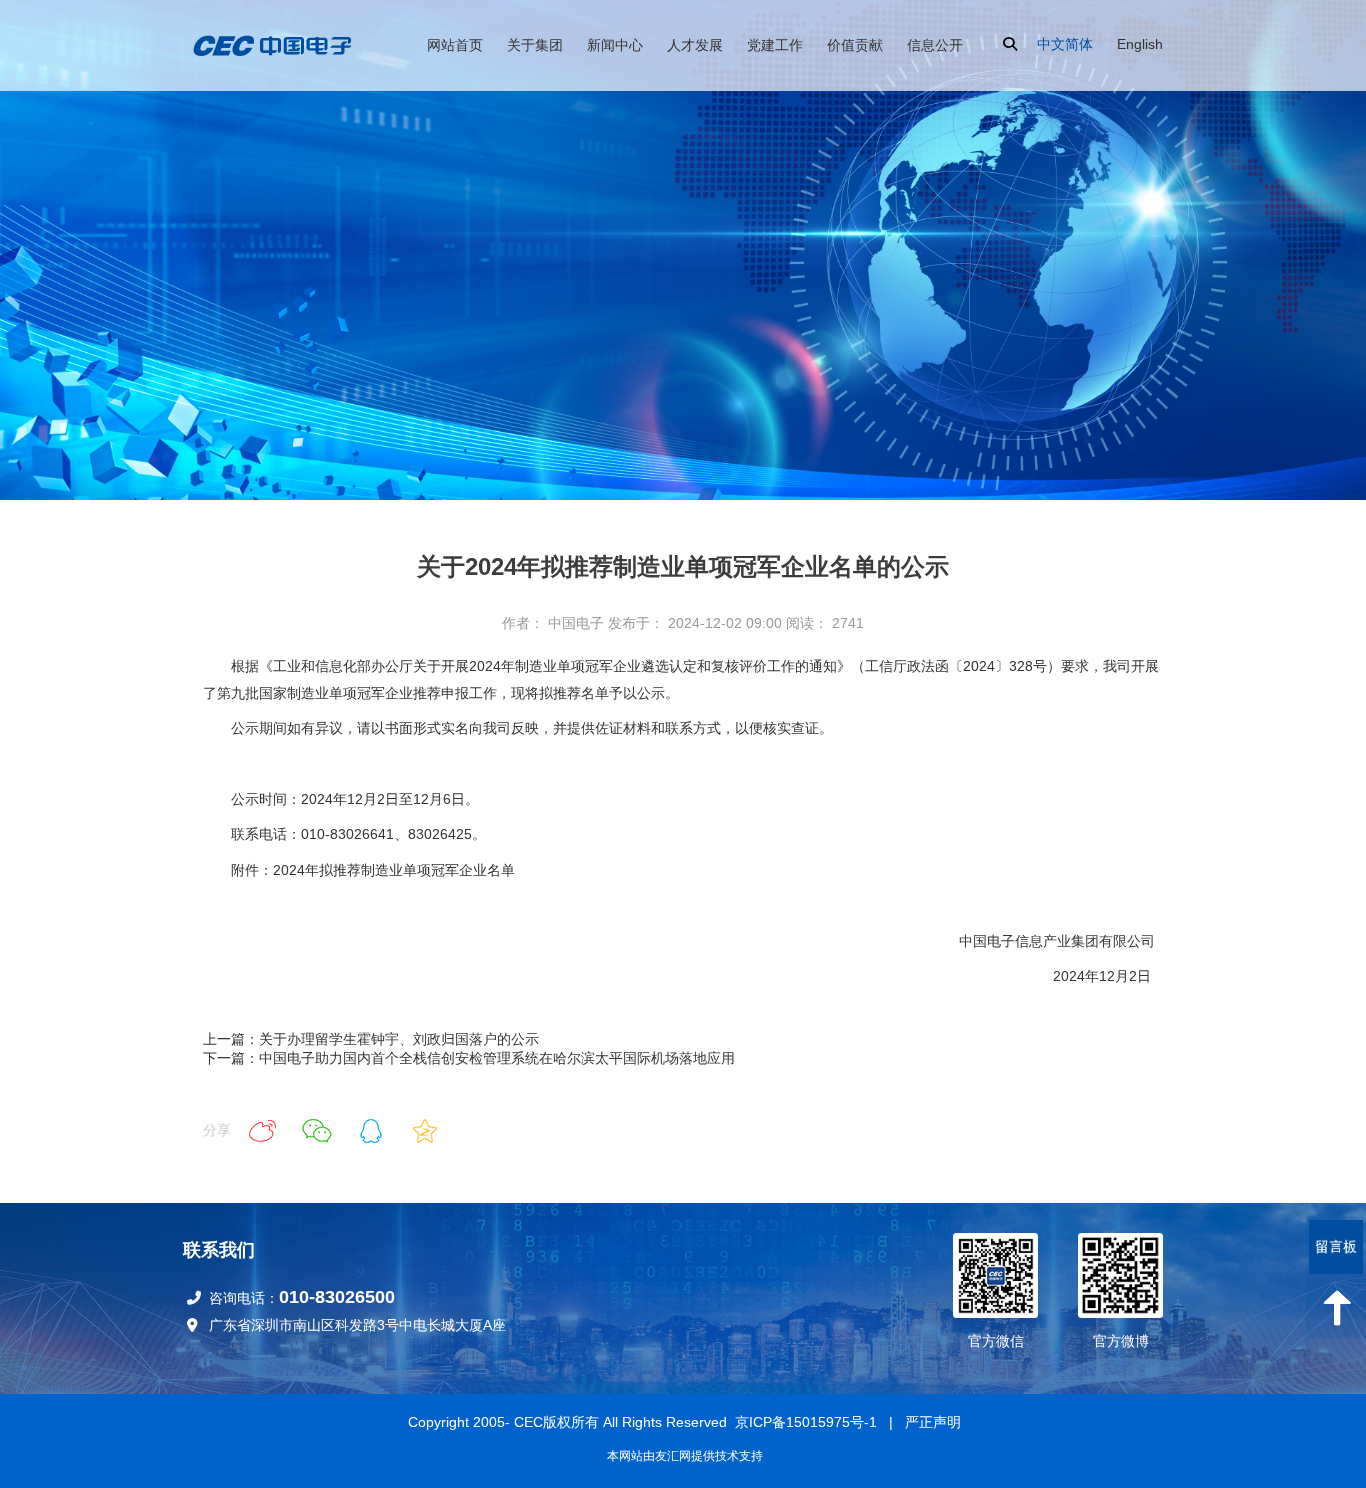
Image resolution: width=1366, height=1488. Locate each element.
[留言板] (1336, 1247)
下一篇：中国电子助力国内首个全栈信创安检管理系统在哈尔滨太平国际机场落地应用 (469, 1058)
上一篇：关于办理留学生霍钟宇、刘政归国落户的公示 (371, 1039)
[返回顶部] (1336, 1308)
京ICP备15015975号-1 (806, 1422)
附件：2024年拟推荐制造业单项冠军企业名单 (373, 870)
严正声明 (933, 1422)
